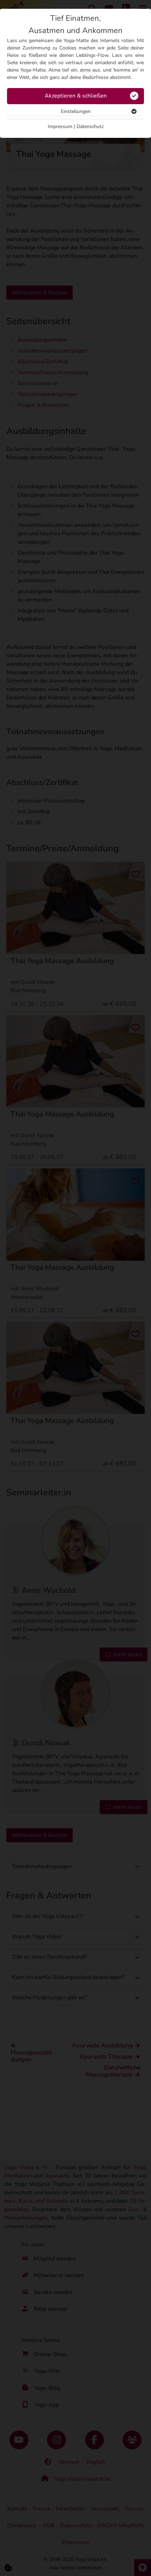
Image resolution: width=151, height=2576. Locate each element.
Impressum (60, 126)
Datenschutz (90, 126)
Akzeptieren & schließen (76, 96)
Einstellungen (76, 111)
